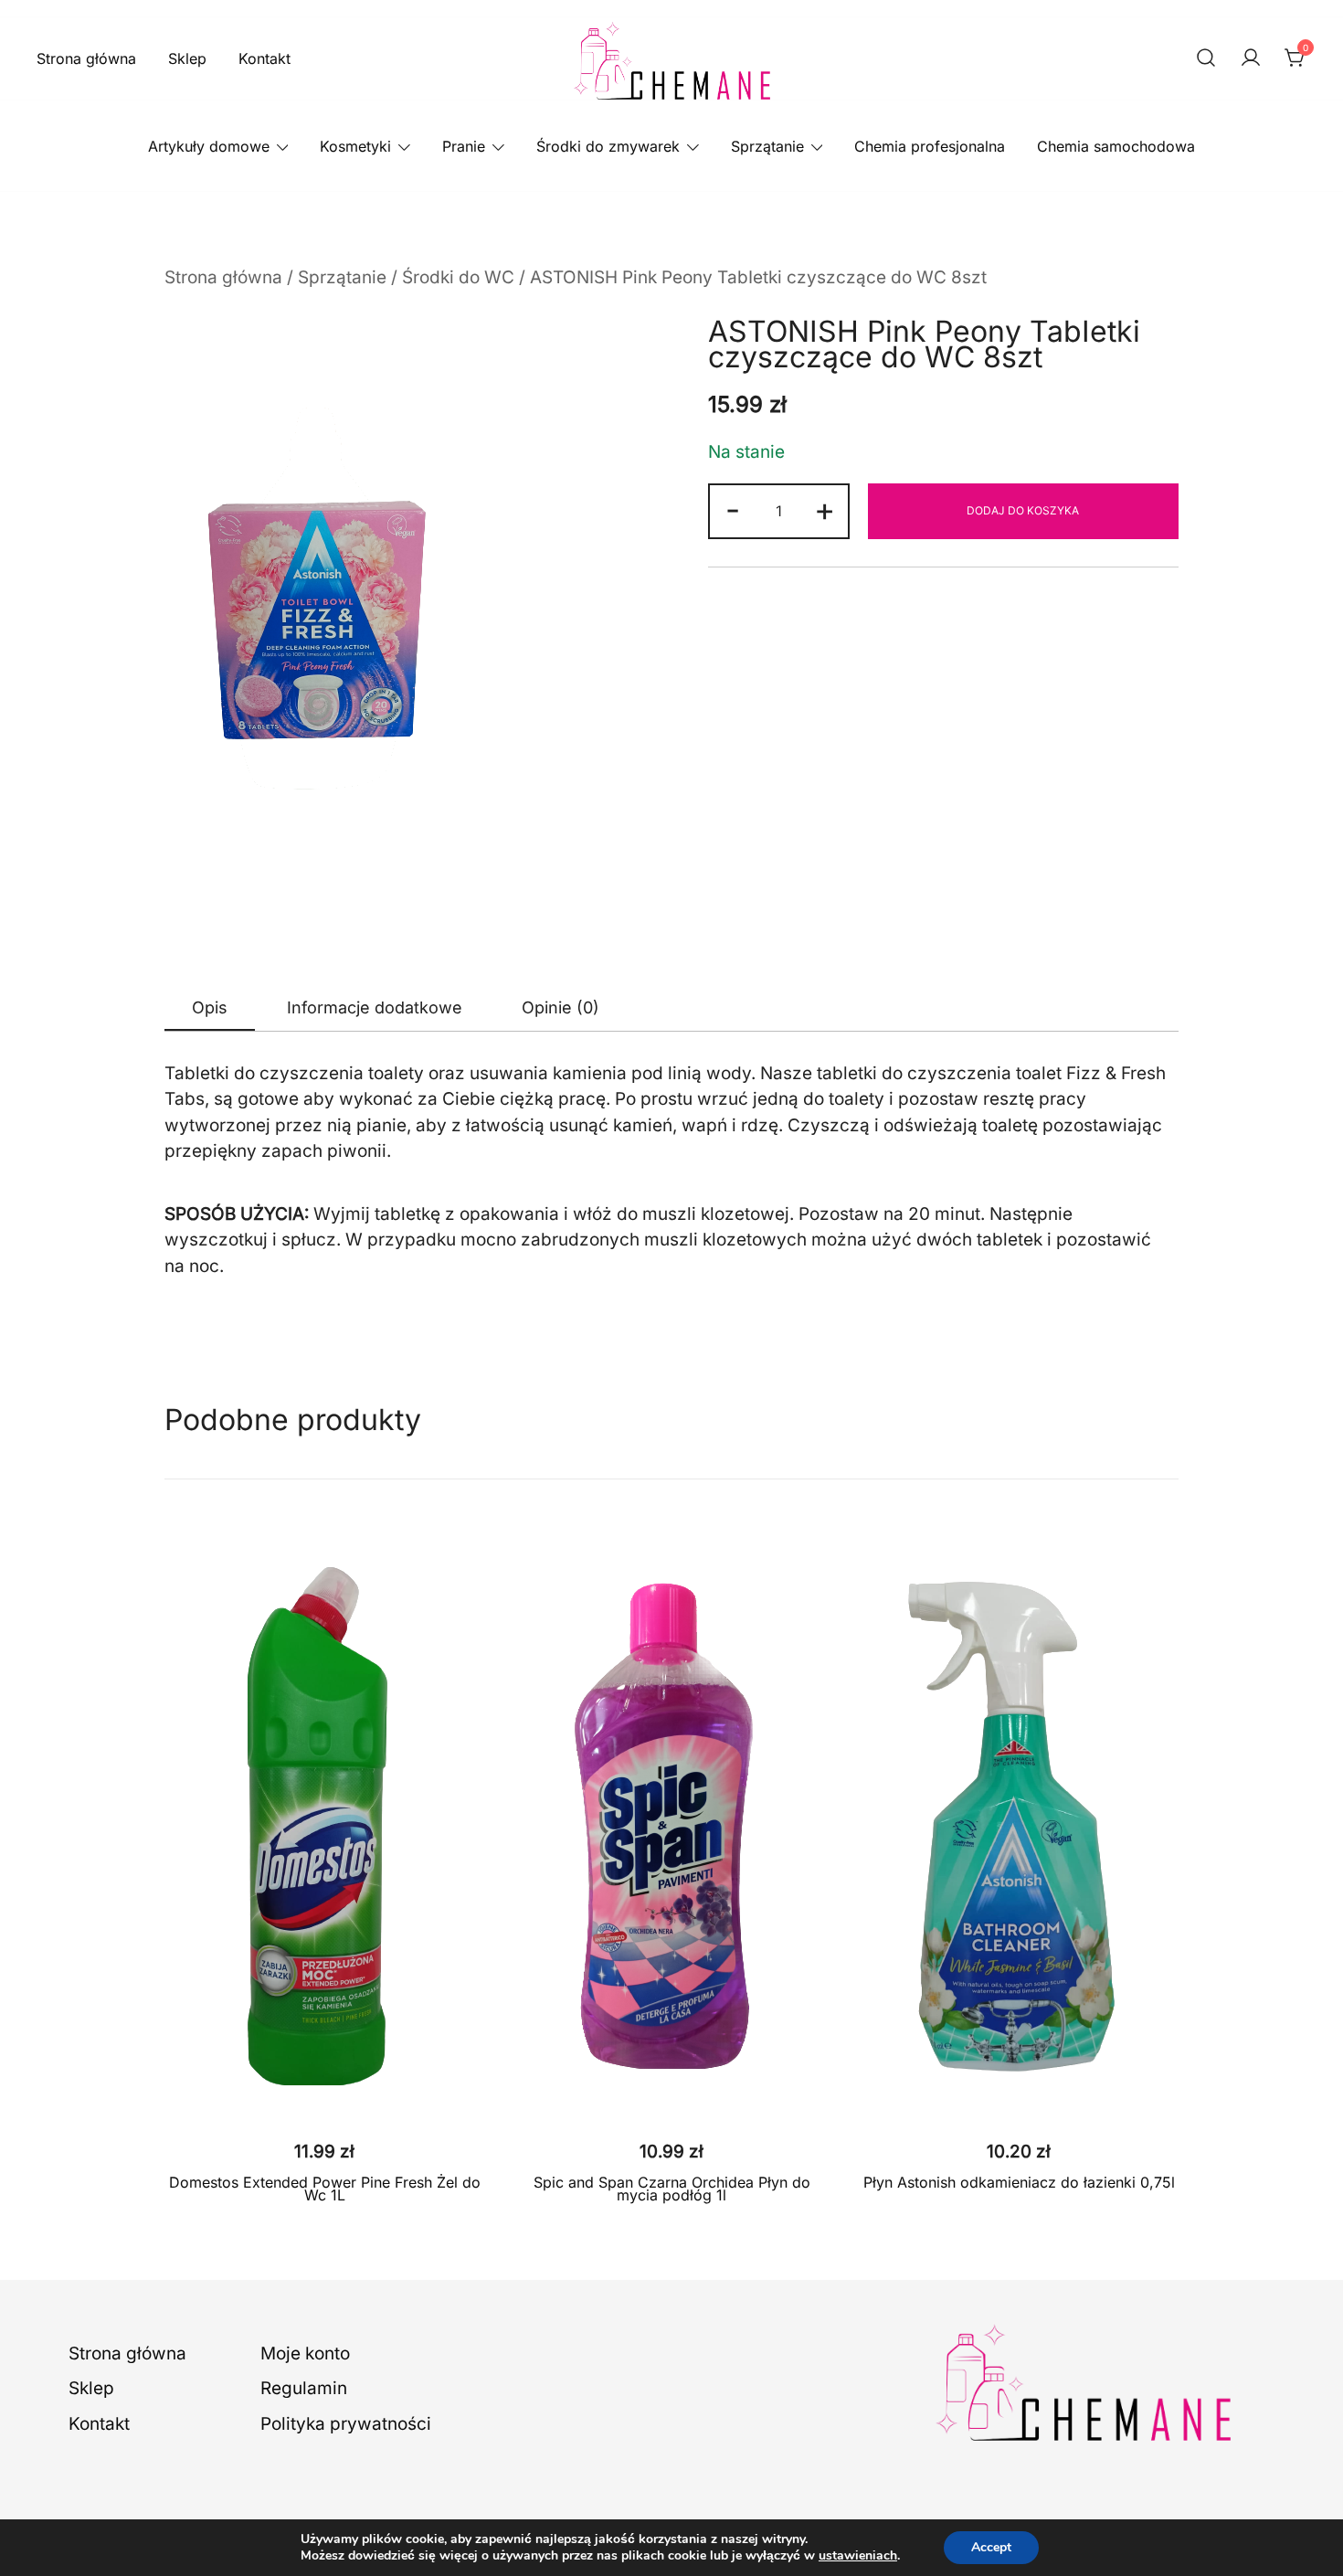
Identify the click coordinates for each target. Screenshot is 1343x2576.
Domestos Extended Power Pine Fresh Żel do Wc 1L (325, 2189)
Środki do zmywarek (608, 146)
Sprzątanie (767, 146)
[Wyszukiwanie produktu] (1206, 59)
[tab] (210, 1008)
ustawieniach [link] (858, 2555)
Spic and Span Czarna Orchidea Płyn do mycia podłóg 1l (672, 2189)
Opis (210, 1007)
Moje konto (305, 2353)
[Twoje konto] (1251, 59)
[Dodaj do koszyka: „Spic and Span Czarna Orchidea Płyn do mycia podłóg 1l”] (671, 2096)
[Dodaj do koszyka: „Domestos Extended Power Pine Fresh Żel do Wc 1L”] (324, 2096)
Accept (991, 2547)
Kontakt (264, 58)
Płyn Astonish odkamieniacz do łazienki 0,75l (1019, 2182)
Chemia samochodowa (1116, 146)
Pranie (464, 146)
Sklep (187, 58)
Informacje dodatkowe (375, 1007)
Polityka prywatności (346, 2424)
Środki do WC (458, 277)
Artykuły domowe (209, 146)
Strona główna (86, 58)
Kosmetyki (355, 146)
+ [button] (825, 509)
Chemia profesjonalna (930, 146)
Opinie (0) (560, 1007)
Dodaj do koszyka (1023, 510)
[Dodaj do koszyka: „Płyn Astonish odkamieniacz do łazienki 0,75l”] (1019, 2096)
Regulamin (304, 2388)
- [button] (733, 509)
